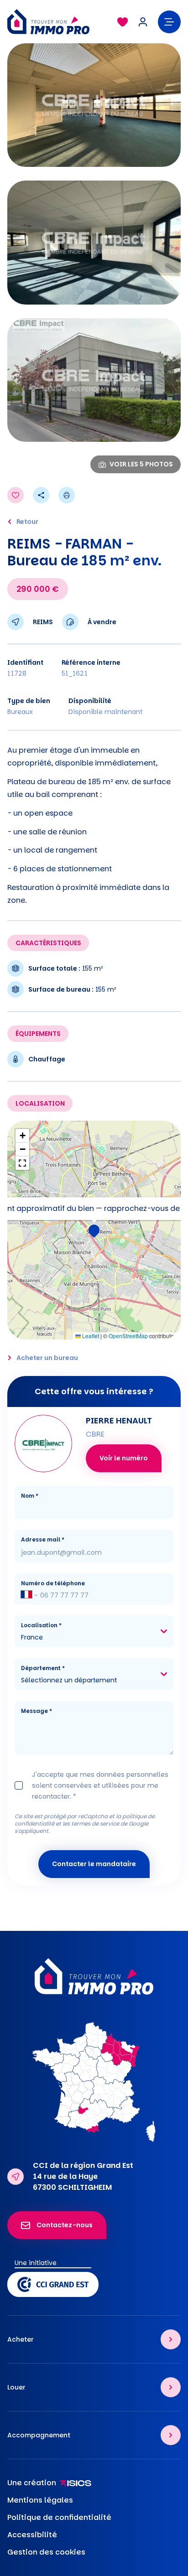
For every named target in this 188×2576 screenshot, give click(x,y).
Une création (32, 2483)
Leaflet (90, 1336)
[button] (94, 1230)
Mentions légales (40, 2500)
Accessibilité (32, 2535)
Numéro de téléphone (53, 1583)
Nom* (30, 1496)
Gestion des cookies (46, 2552)
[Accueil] (58, 22)
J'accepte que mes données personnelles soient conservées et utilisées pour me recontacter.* (100, 1785)
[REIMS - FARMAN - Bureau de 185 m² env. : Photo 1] (94, 105)
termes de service (95, 1823)
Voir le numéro (124, 1458)
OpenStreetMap (128, 1336)
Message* (37, 1711)
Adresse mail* (43, 1539)
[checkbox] (19, 1785)
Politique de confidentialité (59, 2517)
